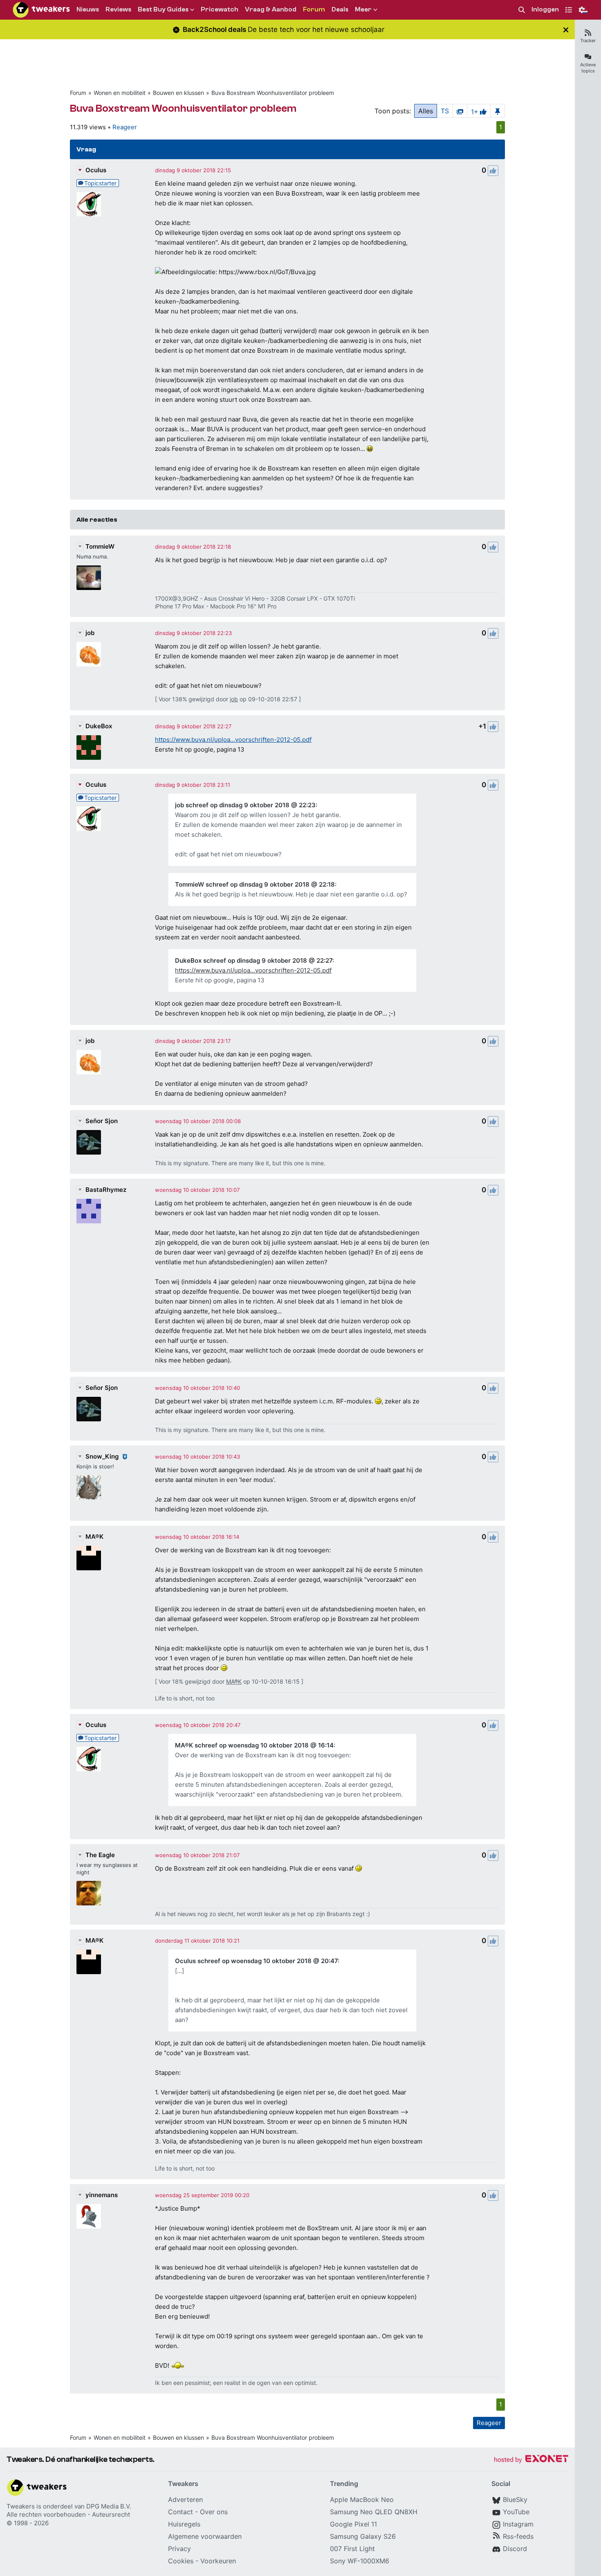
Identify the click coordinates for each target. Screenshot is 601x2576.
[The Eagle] (89, 1893)
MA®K (94, 1537)
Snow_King (102, 1456)
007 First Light (352, 2549)
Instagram (518, 2524)
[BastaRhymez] (89, 1211)
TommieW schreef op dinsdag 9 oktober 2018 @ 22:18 (255, 884)
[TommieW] (89, 578)
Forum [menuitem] (314, 9)
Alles (426, 111)
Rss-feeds (518, 2536)
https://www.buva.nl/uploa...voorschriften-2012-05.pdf (233, 740)
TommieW (100, 546)
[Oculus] (89, 204)
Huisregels (184, 2524)
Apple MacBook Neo (362, 2499)
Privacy (179, 2549)
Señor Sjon (102, 1121)
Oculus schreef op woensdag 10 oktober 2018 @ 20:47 (256, 1961)
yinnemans (102, 2195)
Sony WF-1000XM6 (360, 2561)
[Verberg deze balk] (566, 30)
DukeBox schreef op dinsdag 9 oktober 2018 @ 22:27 (254, 960)
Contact (181, 2512)
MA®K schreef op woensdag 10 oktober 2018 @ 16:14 (254, 1745)
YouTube (516, 2512)
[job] (89, 654)
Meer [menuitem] (363, 9)
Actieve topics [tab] (588, 68)
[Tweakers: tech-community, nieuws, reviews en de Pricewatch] (41, 10)
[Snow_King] (89, 1487)
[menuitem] (522, 10)
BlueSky (515, 2499)
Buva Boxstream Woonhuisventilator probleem (273, 93)
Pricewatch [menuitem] (220, 9)
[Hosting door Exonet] (531, 2460)
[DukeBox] (89, 748)
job (90, 633)
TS (445, 111)
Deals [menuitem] (340, 9)
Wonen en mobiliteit (120, 93)
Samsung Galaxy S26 (363, 2536)
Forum (78, 93)
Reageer (125, 127)
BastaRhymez (106, 1190)
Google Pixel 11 (353, 2524)
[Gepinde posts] (498, 111)
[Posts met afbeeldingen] (460, 111)
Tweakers (21, 2506)
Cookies (181, 2561)
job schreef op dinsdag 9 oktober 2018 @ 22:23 (245, 805)
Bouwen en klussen (178, 93)
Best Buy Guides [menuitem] (163, 9)
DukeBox (99, 726)
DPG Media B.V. (109, 2506)
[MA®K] (89, 1558)
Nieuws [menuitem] (88, 9)
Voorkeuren (218, 2561)
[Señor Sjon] (89, 1142)
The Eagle (100, 1855)
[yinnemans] (89, 2216)
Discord (515, 2549)
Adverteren (185, 2499)
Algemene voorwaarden (205, 2536)
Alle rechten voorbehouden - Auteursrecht (68, 2514)
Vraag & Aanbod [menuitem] (271, 9)
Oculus (96, 170)
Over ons (214, 2512)
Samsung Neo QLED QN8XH (374, 2512)
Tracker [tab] (588, 41)
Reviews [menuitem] (118, 9)
